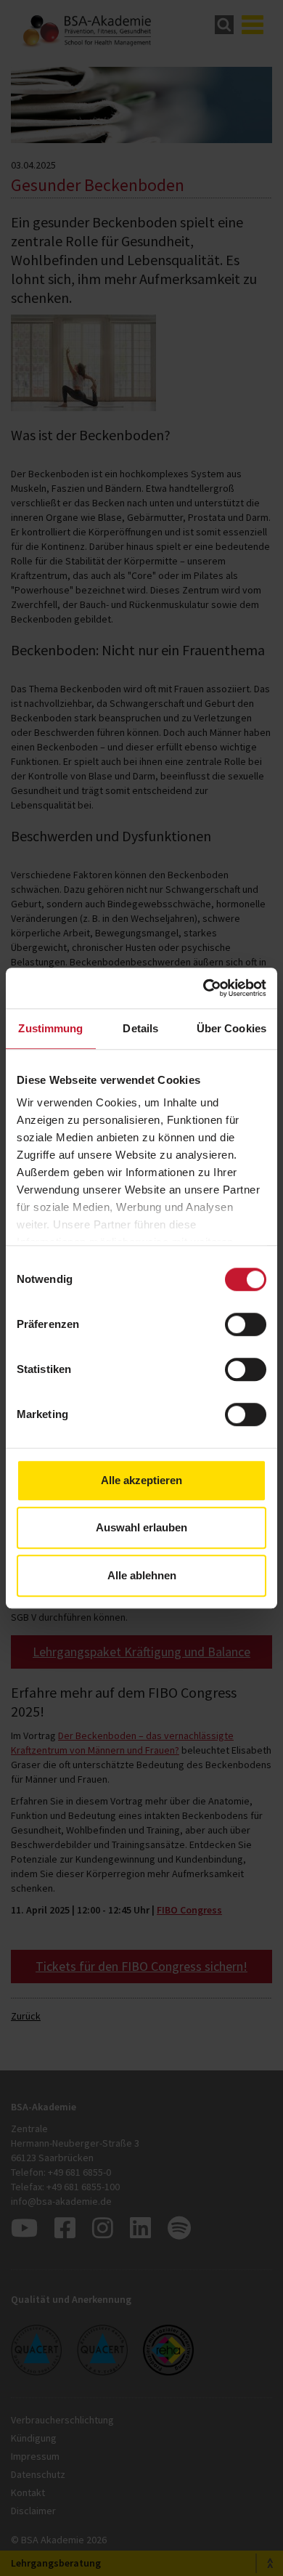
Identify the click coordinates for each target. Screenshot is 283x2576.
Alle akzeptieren (141, 1480)
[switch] (246, 1324)
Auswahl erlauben (141, 1527)
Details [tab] (140, 1028)
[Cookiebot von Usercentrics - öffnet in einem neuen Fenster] (204, 988)
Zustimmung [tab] (50, 1028)
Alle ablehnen (142, 1575)
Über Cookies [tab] (231, 1028)
